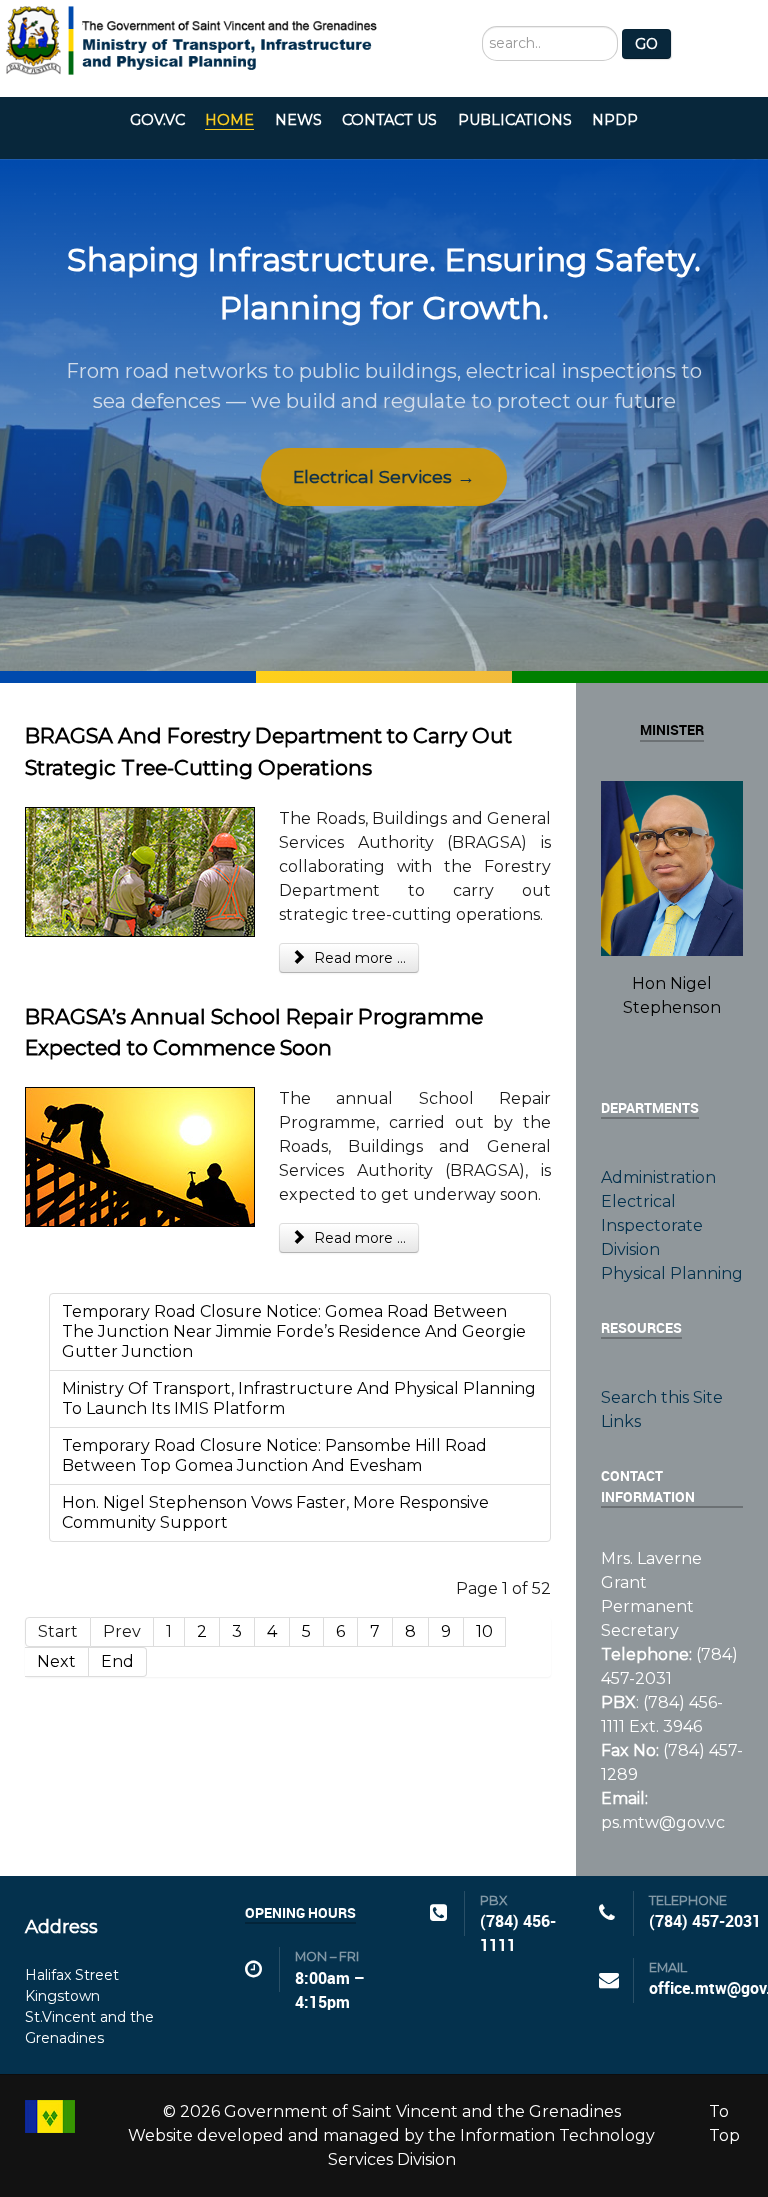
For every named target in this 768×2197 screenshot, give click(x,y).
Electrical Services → (384, 476)
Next (56, 1661)
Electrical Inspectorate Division (652, 1225)
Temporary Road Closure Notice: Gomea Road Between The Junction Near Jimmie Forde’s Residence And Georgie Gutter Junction (294, 1331)
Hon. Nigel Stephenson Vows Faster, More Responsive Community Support (275, 1512)
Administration (658, 1177)
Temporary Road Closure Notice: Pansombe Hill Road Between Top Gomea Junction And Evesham (274, 1455)
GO (646, 44)
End (117, 1661)
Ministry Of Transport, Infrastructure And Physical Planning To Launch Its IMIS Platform (299, 1398)
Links (621, 1421)
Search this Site (662, 1397)
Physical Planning (672, 1273)
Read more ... (358, 958)
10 (484, 1631)
